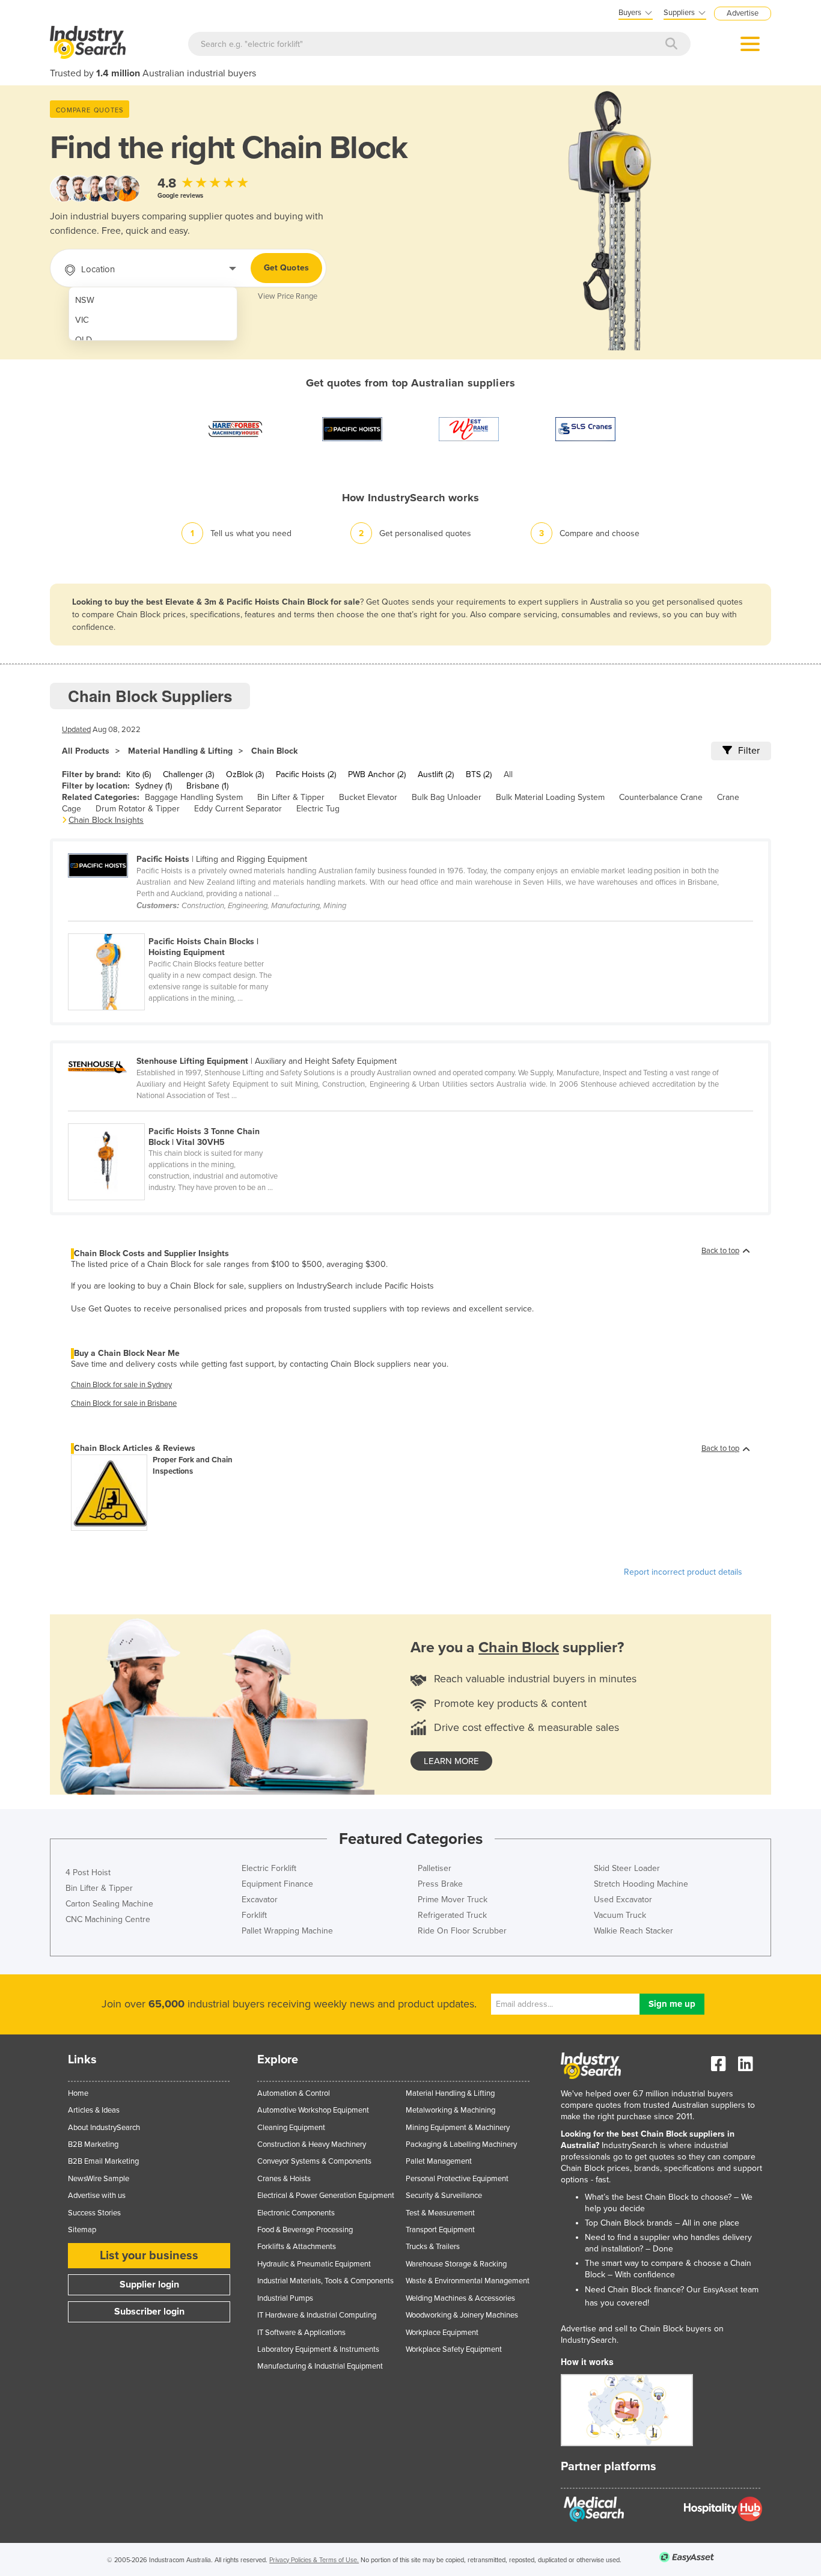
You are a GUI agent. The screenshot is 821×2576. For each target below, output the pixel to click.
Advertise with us (97, 2196)
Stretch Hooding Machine (641, 1884)
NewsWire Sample (99, 2179)
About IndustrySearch (104, 2128)
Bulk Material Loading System (550, 797)
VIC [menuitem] (82, 320)
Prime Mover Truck (453, 1900)
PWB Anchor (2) (377, 774)
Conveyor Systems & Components (314, 2161)
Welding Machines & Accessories (460, 2298)
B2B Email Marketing (103, 2161)
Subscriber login (149, 2312)
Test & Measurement (440, 2213)
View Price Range (288, 296)
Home (78, 2093)
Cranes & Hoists (284, 2179)
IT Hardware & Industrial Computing (317, 2315)
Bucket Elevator (368, 797)
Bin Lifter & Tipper (291, 797)
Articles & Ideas (94, 2110)
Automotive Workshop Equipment (313, 2110)
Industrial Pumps (285, 2298)
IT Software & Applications (301, 2333)
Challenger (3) (188, 774)
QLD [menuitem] (84, 340)
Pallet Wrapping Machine (287, 1931)
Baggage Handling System (194, 797)
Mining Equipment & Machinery (458, 2128)
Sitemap (82, 2230)
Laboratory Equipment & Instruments (318, 2349)
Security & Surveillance (444, 2196)
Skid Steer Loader (627, 1868)
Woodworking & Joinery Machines (462, 2315)
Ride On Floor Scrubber (462, 1931)
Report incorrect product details (683, 1572)
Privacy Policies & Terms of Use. (314, 2560)
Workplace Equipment (442, 2333)
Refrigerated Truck (452, 1915)
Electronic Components (296, 2213)
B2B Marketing (93, 2144)
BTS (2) (479, 774)
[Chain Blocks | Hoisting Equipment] (181, 927)
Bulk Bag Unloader (447, 797)
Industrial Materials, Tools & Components (325, 2281)
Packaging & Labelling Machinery (461, 2144)
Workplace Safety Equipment (454, 2349)
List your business (149, 2256)
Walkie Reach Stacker (633, 1931)
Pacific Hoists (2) (306, 774)
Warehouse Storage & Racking (456, 2264)
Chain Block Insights (106, 820)
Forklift (254, 1915)
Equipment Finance (277, 1884)
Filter (749, 751)
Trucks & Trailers (433, 2247)
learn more (451, 1761)
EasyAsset (721, 2290)
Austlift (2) (436, 774)
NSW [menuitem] (85, 300)
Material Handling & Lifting (180, 751)
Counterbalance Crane (661, 797)
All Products (86, 751)
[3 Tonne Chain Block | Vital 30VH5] (181, 1117)
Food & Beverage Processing (305, 2230)
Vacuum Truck (620, 1915)
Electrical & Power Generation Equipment (326, 2196)
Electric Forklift (269, 1868)
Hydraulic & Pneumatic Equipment (314, 2264)
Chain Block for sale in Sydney (121, 1385)
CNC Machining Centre (108, 1919)
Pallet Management (439, 2161)
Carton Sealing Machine (109, 1904)
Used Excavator (623, 1900)
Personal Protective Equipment (457, 2179)
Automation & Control (294, 2093)
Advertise (743, 13)
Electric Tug (318, 809)
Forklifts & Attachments (297, 2247)
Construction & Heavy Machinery (312, 2144)
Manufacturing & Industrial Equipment (320, 2366)
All (508, 774)
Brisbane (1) (207, 786)
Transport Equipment (440, 2230)
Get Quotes (286, 268)
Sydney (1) (154, 786)
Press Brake (440, 1884)
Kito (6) (139, 774)
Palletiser (435, 1868)
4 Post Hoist (88, 1872)
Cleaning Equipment (291, 2128)
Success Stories (94, 2213)
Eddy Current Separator (238, 809)
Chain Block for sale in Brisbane (124, 1403)
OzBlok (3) (245, 774)
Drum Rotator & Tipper (138, 809)
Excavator (260, 1900)
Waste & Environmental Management (468, 2281)
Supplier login (149, 2285)
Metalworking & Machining (450, 2110)
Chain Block (274, 751)
